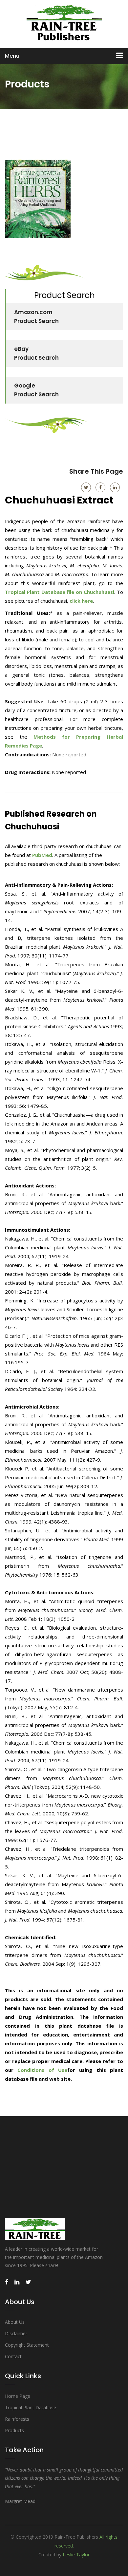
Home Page (18, 2396)
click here (81, 601)
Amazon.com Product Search (36, 317)
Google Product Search (36, 390)
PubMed (42, 855)
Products (14, 2430)
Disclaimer (16, 2333)
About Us (15, 2322)
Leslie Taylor (76, 2555)
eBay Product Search (36, 353)
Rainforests (17, 2419)
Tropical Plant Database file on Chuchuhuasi (60, 592)
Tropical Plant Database (31, 2407)
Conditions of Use (42, 2070)
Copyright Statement (27, 2345)
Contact (13, 2356)
